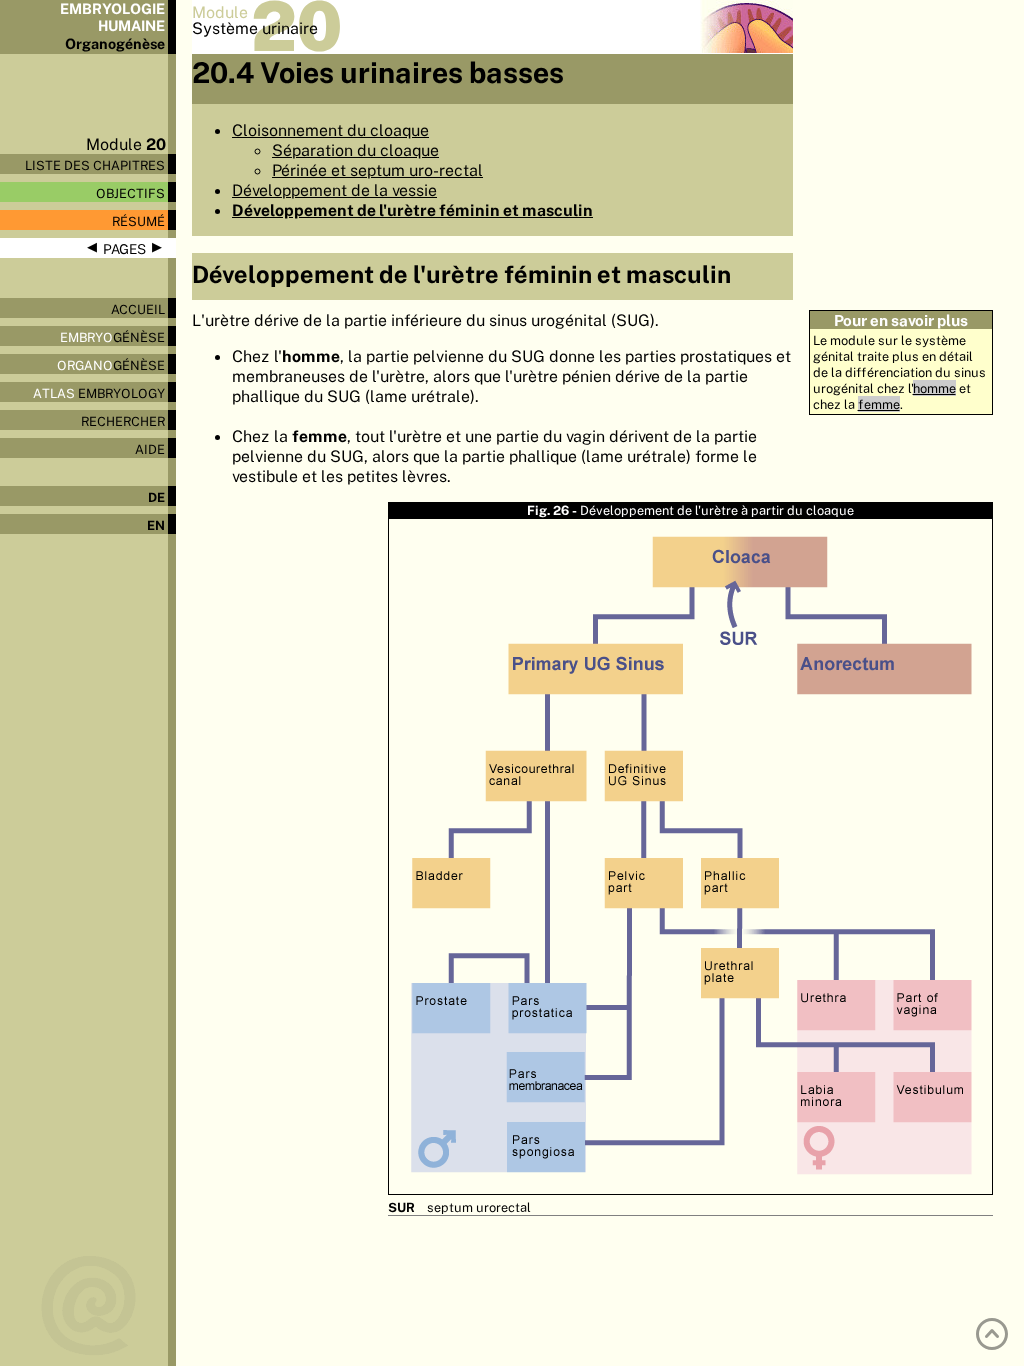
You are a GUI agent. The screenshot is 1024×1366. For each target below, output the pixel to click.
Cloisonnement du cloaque (330, 130)
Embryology (99, 393)
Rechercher (123, 421)
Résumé (138, 221)
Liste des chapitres (95, 165)
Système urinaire (255, 28)
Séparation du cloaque (355, 150)
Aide (150, 449)
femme (879, 404)
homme (934, 388)
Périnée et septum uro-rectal (377, 170)
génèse (112, 337)
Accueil (138, 309)
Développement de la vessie (334, 190)
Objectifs (130, 193)
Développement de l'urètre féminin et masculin (412, 210)
